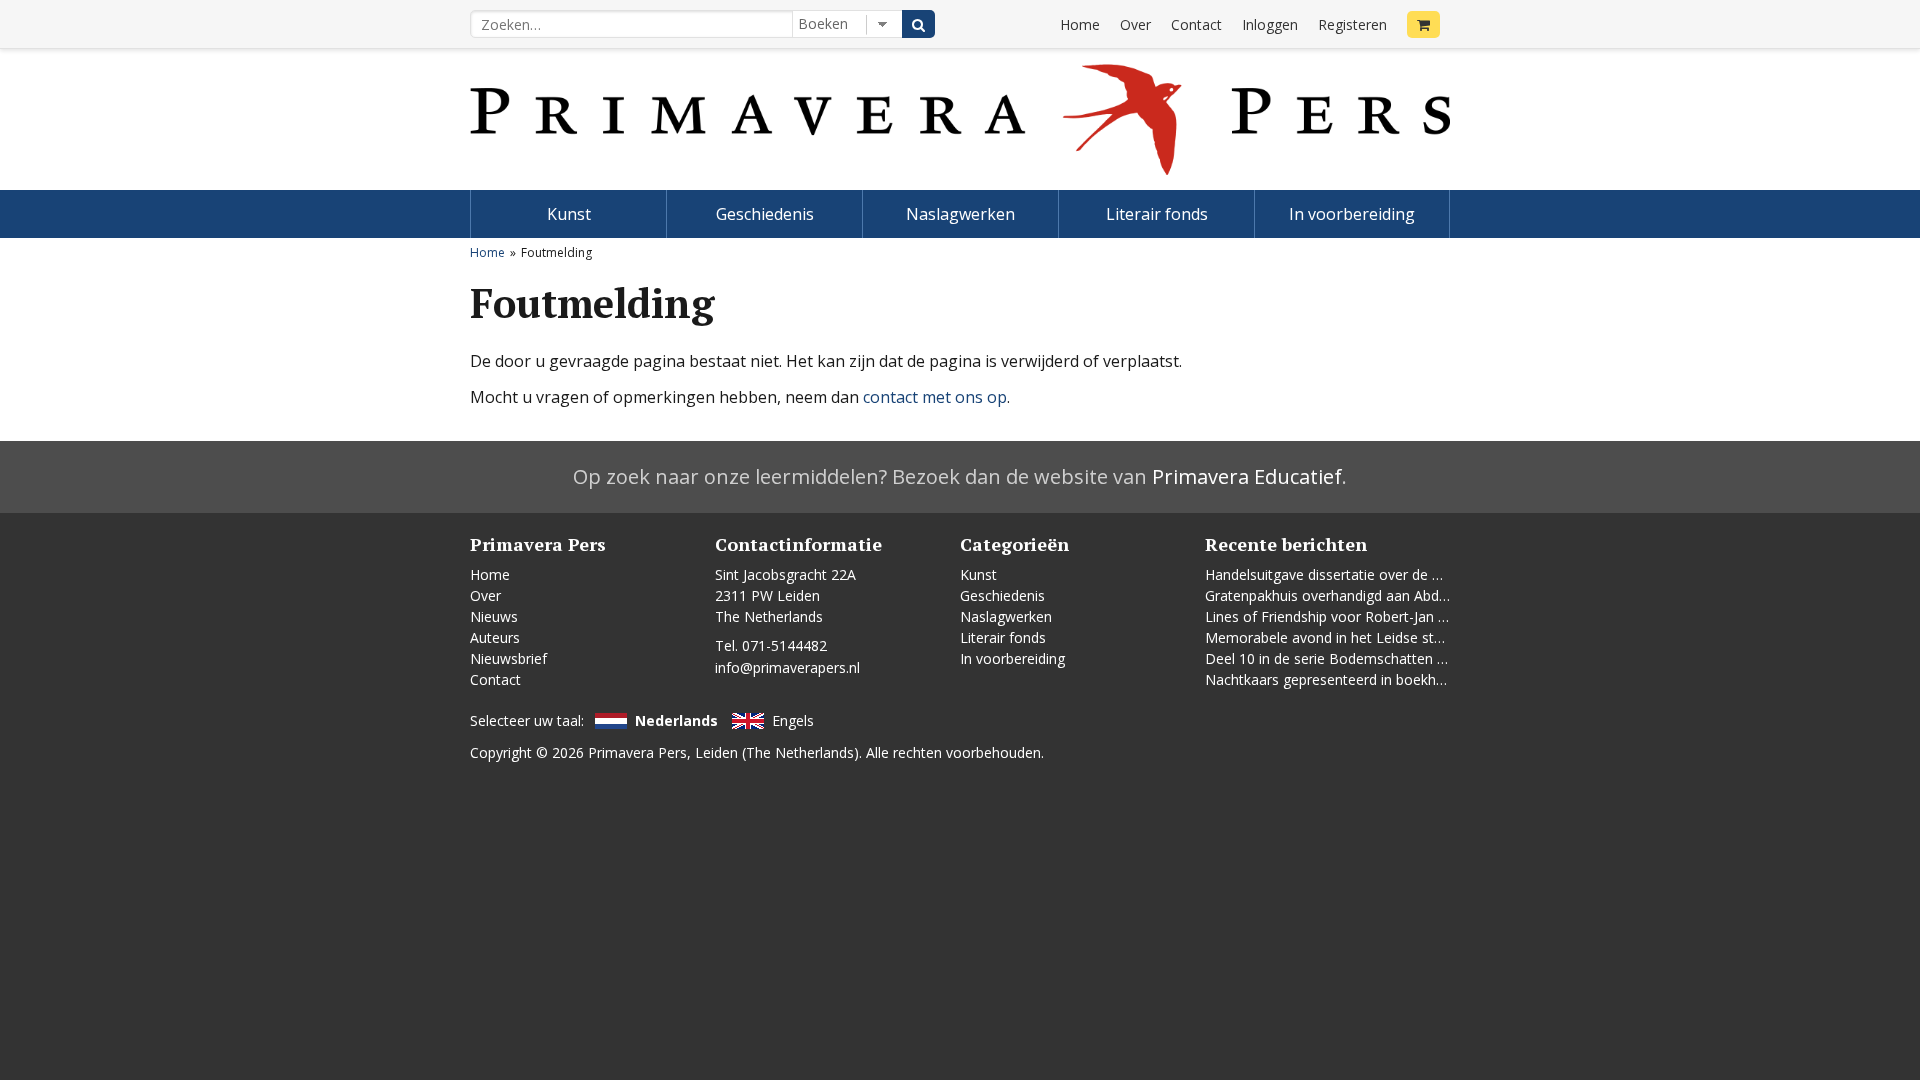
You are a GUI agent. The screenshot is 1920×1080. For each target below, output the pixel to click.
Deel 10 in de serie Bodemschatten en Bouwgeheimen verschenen (1421, 658)
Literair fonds (1157, 214)
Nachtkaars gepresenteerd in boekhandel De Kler (1364, 679)
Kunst (569, 214)
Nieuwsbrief (508, 658)
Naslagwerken (960, 214)
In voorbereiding (1352, 214)
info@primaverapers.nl (787, 667)
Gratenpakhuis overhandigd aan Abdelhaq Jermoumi (1373, 595)
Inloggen (1270, 24)
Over (1135, 24)
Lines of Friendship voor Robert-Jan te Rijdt (1344, 616)
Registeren (1352, 24)
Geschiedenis (765, 214)
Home (1080, 24)
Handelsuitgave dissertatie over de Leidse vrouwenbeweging (1400, 574)
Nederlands (676, 720)
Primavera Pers (637, 752)
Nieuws (494, 616)
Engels (793, 720)
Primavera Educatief (1247, 476)
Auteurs (495, 637)
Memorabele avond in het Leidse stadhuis (1340, 637)
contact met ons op (935, 397)
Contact (1196, 24)
